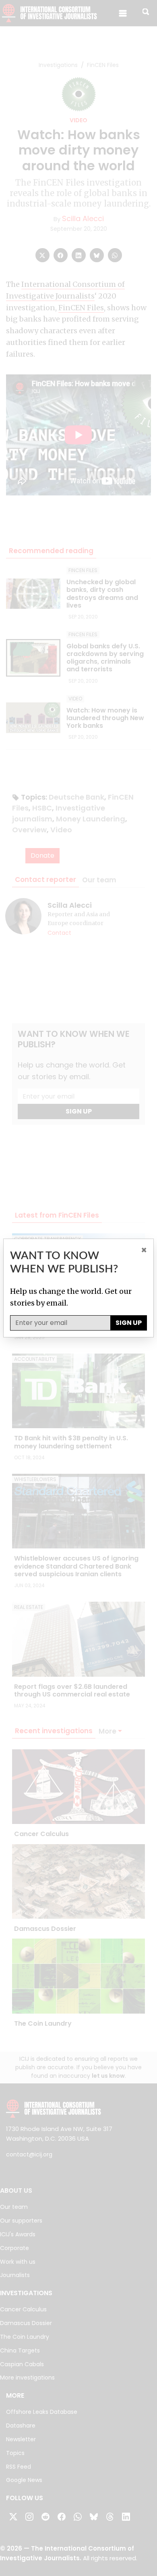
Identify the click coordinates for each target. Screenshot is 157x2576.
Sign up (129, 1323)
